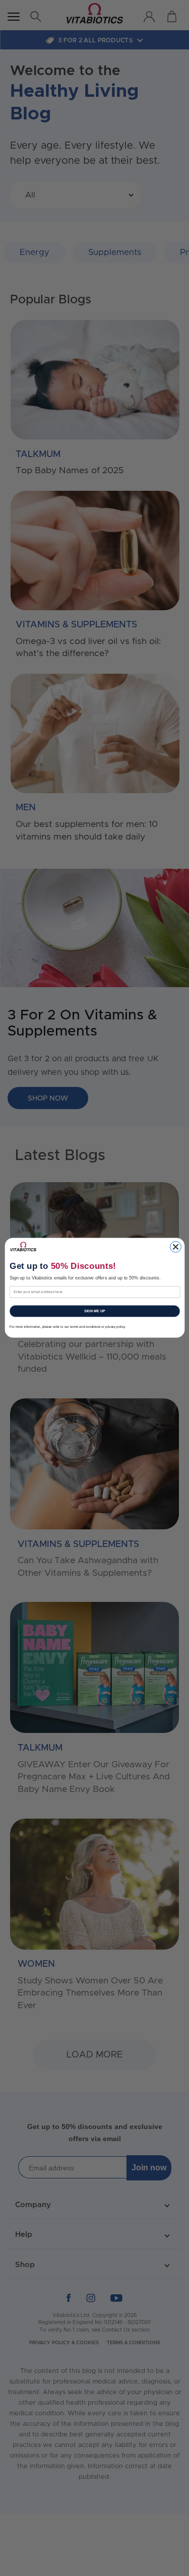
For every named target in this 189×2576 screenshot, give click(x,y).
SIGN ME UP (94, 1311)
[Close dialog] (175, 1247)
